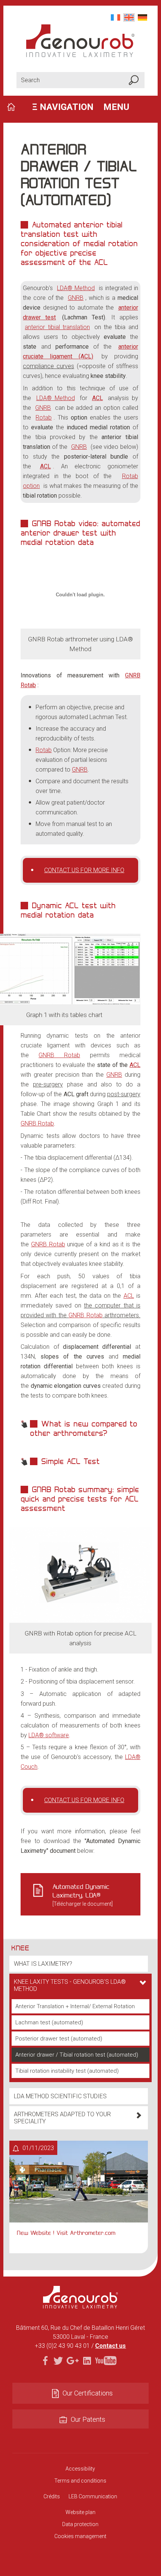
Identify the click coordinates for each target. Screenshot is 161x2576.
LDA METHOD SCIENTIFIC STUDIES (60, 2096)
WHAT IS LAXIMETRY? (43, 1964)
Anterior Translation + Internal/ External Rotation (75, 2006)
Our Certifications (88, 2393)
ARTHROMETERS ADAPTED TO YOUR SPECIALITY (62, 2118)
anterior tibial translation (57, 327)
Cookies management (80, 2536)
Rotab (44, 418)
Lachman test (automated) (49, 2022)
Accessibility (80, 2469)
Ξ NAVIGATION (81, 107)
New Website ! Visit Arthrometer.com (66, 2233)
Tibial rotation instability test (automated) (67, 2071)
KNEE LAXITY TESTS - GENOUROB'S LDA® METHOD (70, 1985)
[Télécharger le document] (83, 1895)
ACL (135, 1065)
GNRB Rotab (59, 1055)
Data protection (80, 2524)
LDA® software (49, 1735)
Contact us (110, 2346)
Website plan (80, 2512)
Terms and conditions (80, 2481)
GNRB (76, 298)
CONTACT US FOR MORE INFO (84, 870)
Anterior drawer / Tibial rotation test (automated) (77, 2055)
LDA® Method (76, 288)
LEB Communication (93, 2496)
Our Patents (88, 2419)
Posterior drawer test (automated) (59, 2039)
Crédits (52, 2496)
